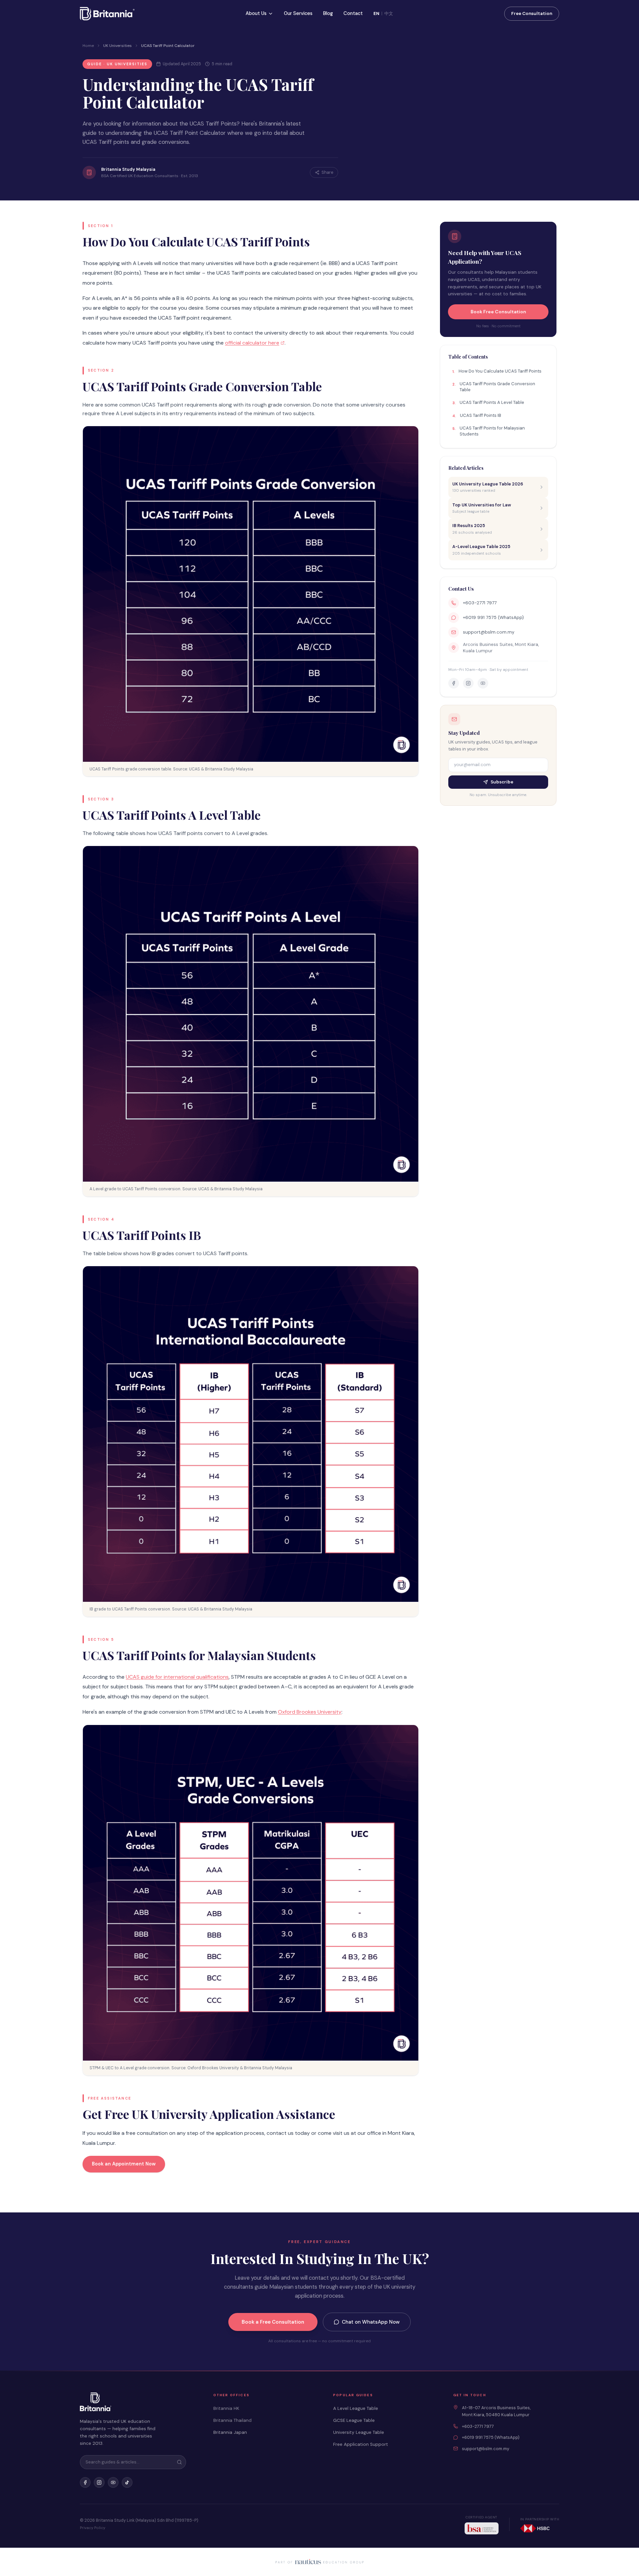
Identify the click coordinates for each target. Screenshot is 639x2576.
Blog (328, 13)
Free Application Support (361, 2444)
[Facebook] (85, 2482)
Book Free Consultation (498, 312)
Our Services (298, 13)
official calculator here (252, 343)
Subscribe (502, 782)
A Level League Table (356, 2408)
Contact (353, 13)
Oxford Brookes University (310, 1712)
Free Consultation (532, 13)
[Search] (179, 2462)
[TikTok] (127, 2482)
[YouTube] (113, 2482)
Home (88, 46)
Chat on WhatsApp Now (371, 2322)
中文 (389, 13)
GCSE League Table (354, 2420)
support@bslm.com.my (489, 632)
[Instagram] (99, 2482)
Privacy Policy (93, 2528)
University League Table (359, 2432)
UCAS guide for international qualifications (177, 1677)
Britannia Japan (230, 2432)
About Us (256, 13)
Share (327, 172)
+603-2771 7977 (480, 603)
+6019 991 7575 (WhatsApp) (493, 617)
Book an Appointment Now (124, 2164)
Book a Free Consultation (273, 2322)
